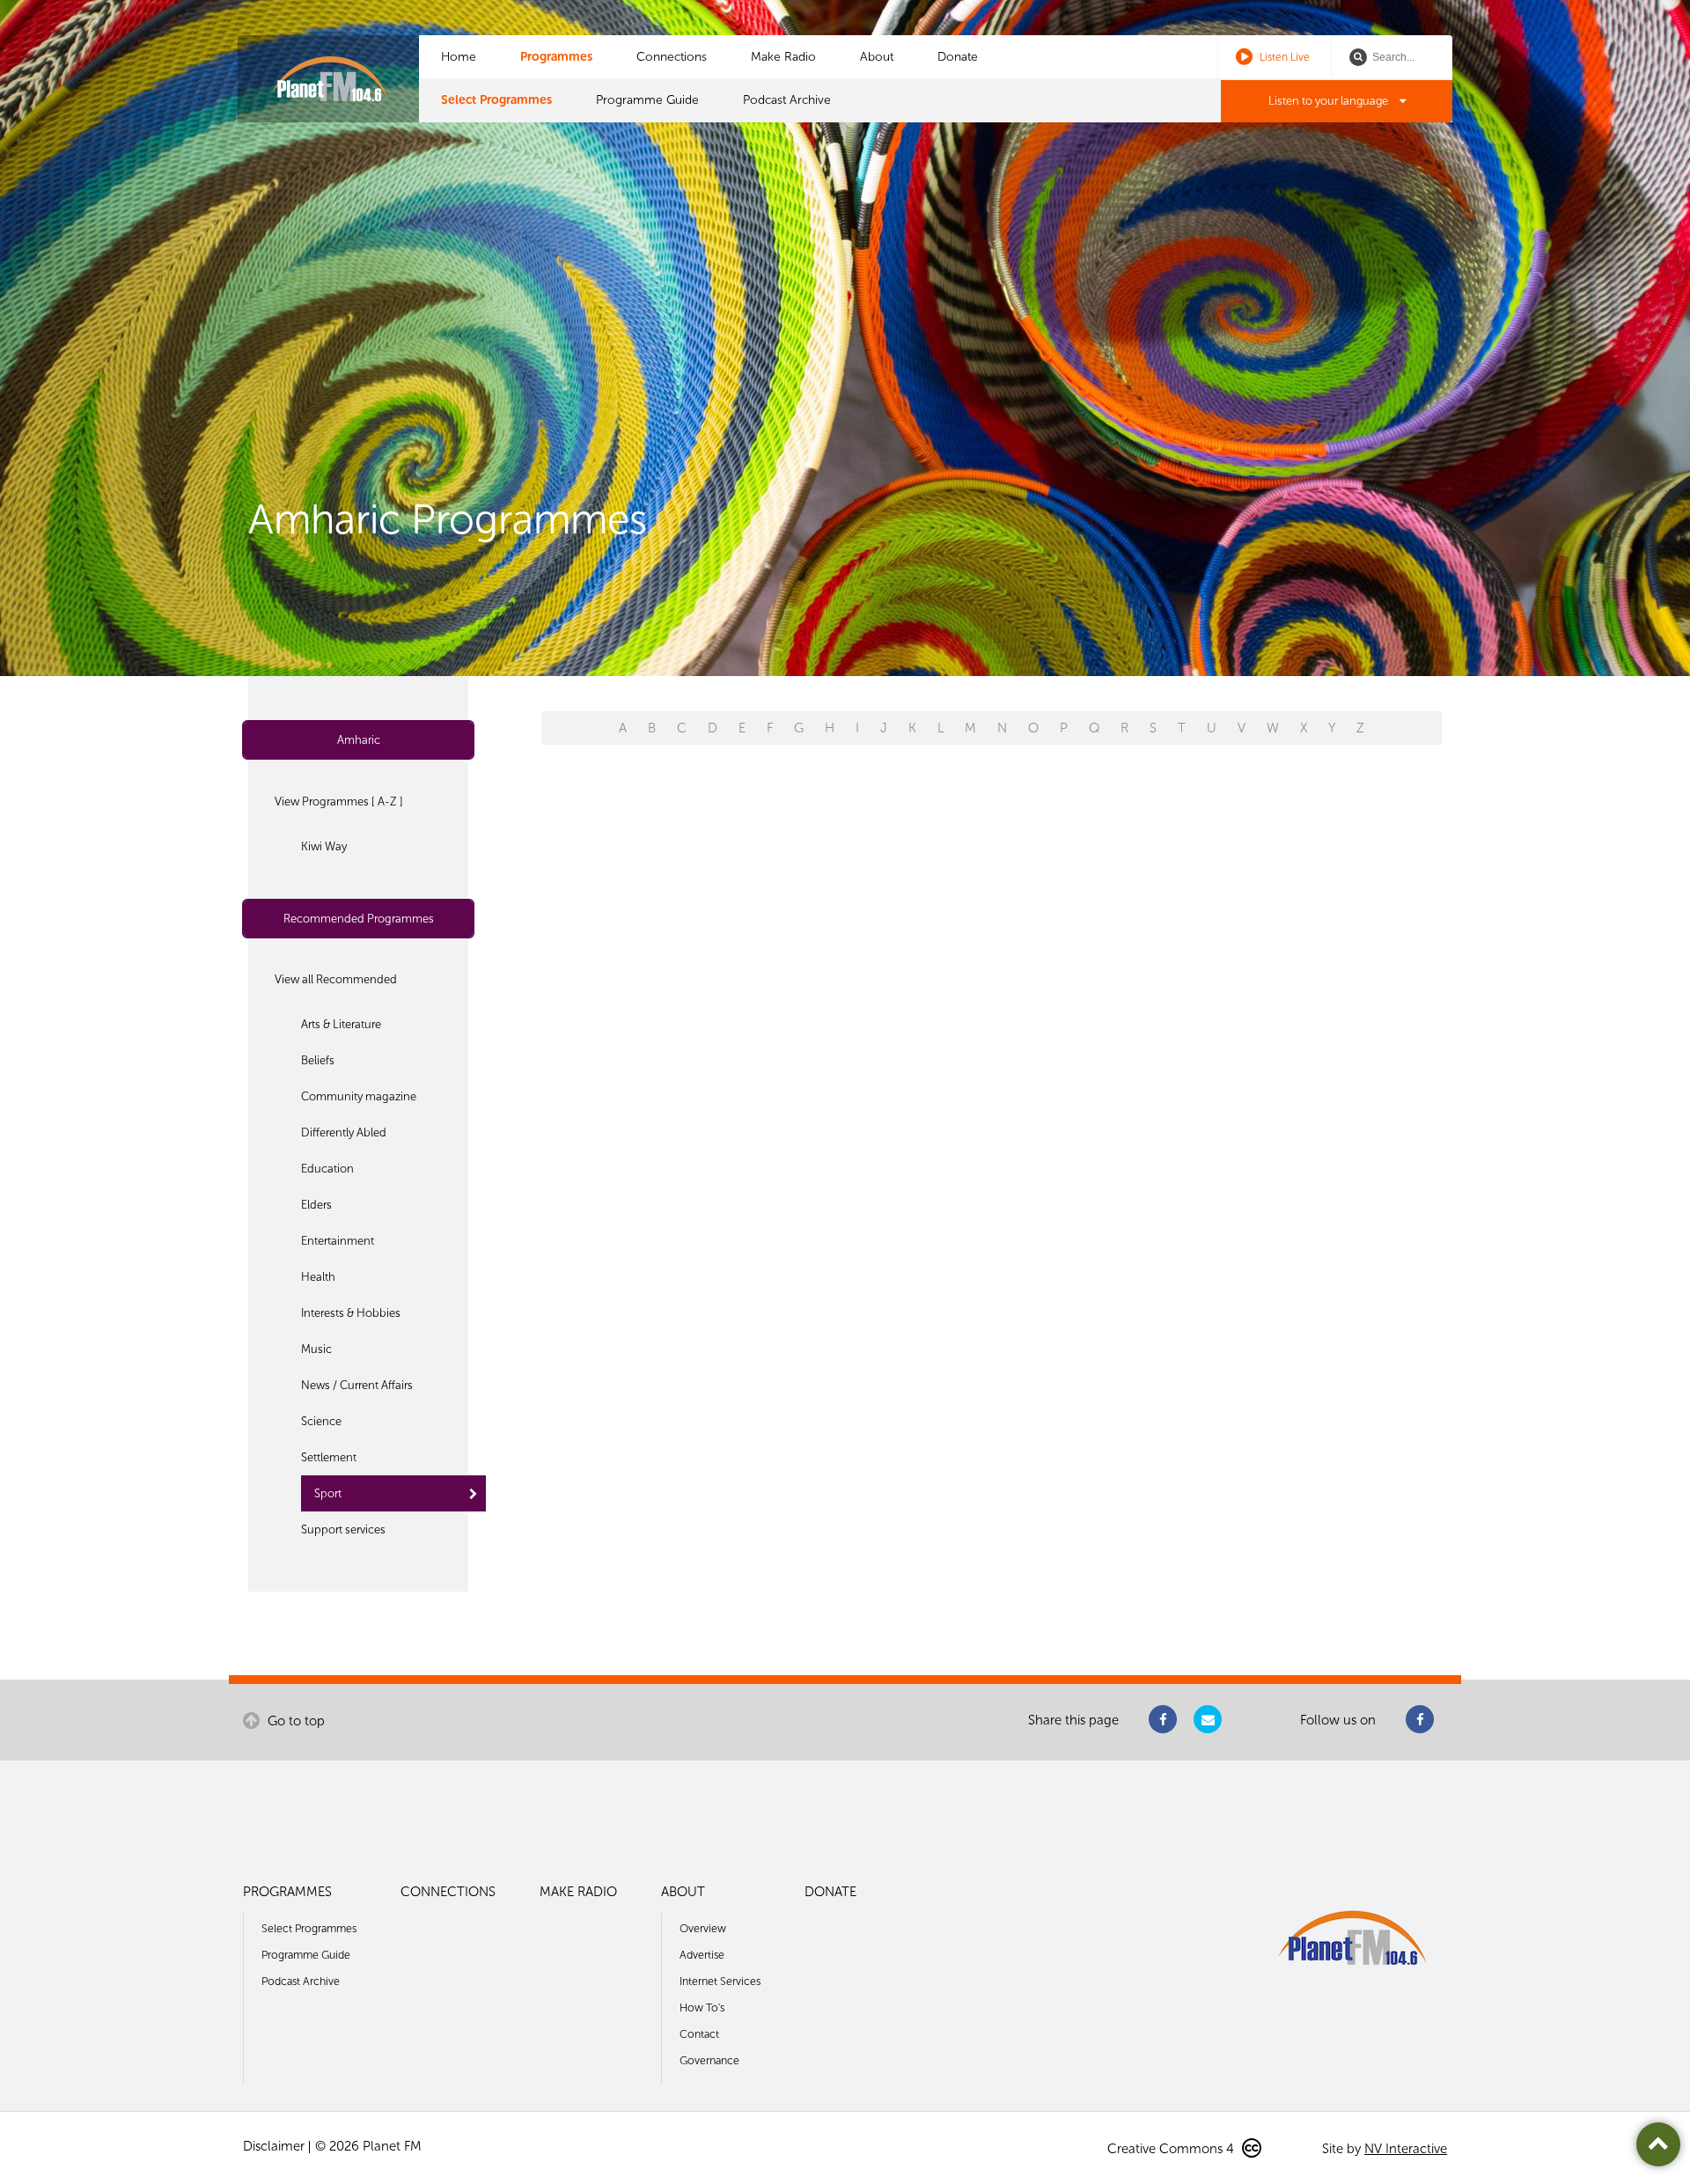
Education (327, 1169)
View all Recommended (336, 979)
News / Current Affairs (357, 1385)
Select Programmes (496, 100)
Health (318, 1277)
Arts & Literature (341, 1024)
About (877, 57)
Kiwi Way (324, 846)
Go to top (294, 1721)
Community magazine (359, 1096)
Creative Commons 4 (1172, 2149)
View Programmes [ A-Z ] (339, 802)
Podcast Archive (787, 100)
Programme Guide (647, 100)
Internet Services (720, 1981)
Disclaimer (274, 2146)
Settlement (329, 1457)
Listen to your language (1330, 101)
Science (321, 1421)
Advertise (702, 1955)
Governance (709, 2060)
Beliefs (318, 1060)
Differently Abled (344, 1132)
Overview (703, 1928)
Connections (672, 57)
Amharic (359, 740)
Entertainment (338, 1241)
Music (316, 1349)
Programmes (556, 57)
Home (459, 57)
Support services (343, 1530)
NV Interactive (1406, 2149)
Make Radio (783, 57)
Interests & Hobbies (351, 1313)
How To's (702, 2008)
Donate (958, 57)
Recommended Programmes (359, 919)
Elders (316, 1205)
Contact (699, 2034)
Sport (328, 1493)
